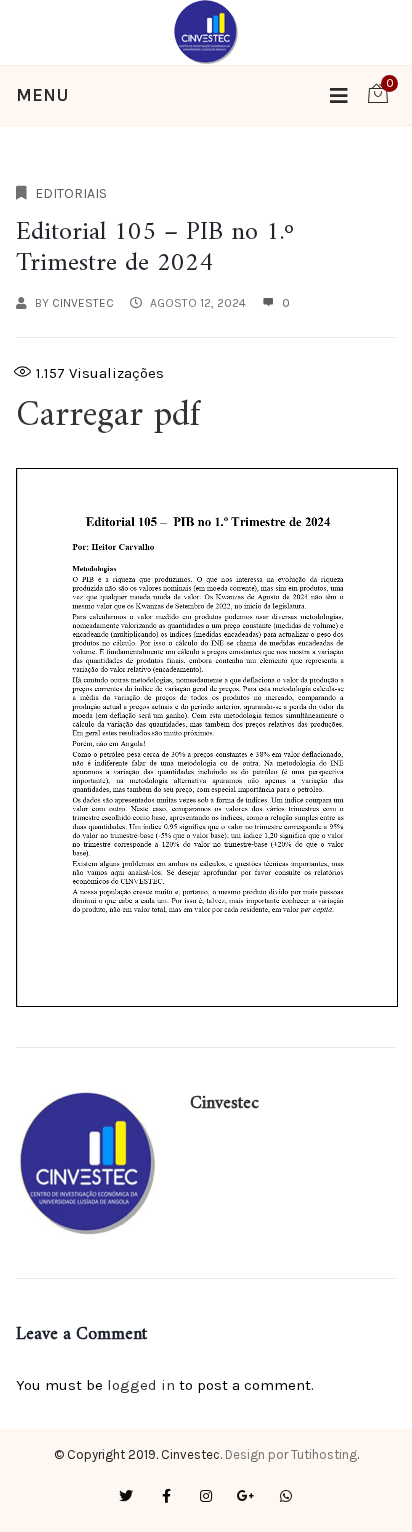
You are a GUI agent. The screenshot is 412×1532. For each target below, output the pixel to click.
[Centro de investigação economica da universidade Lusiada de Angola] (206, 31)
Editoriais (71, 193)
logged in (141, 1385)
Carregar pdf (108, 416)
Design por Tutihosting (291, 1454)
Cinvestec (83, 303)
